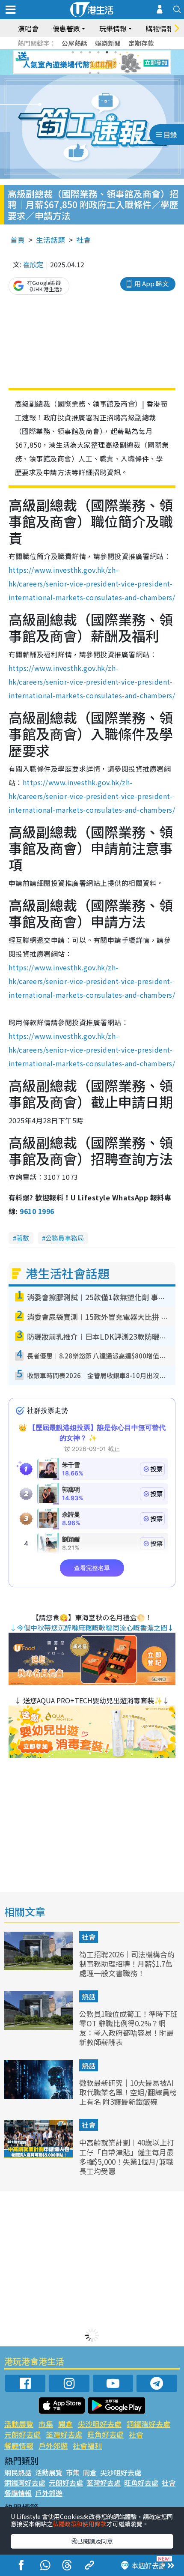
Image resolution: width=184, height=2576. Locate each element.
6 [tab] (116, 52)
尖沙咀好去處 (100, 2424)
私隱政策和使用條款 (80, 2524)
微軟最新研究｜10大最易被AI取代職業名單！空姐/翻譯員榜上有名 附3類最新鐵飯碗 (128, 2092)
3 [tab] (90, 52)
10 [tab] (98, 63)
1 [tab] (73, 52)
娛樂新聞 (108, 43)
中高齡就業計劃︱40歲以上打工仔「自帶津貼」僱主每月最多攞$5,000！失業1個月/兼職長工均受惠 (127, 2156)
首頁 (18, 240)
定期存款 (141, 43)
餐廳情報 (19, 2446)
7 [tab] (73, 63)
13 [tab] (90, 73)
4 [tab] (98, 52)
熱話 (89, 1996)
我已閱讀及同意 (92, 2541)
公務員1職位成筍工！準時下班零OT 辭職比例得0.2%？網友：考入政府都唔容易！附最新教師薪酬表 (128, 2028)
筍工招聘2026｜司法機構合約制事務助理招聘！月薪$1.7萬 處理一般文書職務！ (127, 1964)
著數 (23, 1238)
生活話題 (50, 240)
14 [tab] (98, 73)
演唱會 (28, 28)
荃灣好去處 (64, 2434)
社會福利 (87, 2446)
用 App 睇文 (151, 283)
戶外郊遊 (53, 2446)
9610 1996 (37, 1211)
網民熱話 (18, 2472)
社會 (83, 240)
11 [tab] (107, 63)
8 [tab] (81, 63)
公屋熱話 (74, 43)
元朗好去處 (22, 2434)
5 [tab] (107, 52)
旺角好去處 (105, 2434)
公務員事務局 (65, 1238)
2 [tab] (81, 52)
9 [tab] (90, 63)
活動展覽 (19, 2424)
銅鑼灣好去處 (148, 2424)
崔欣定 (33, 264)
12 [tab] (116, 63)
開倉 (65, 2424)
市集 (46, 2424)
